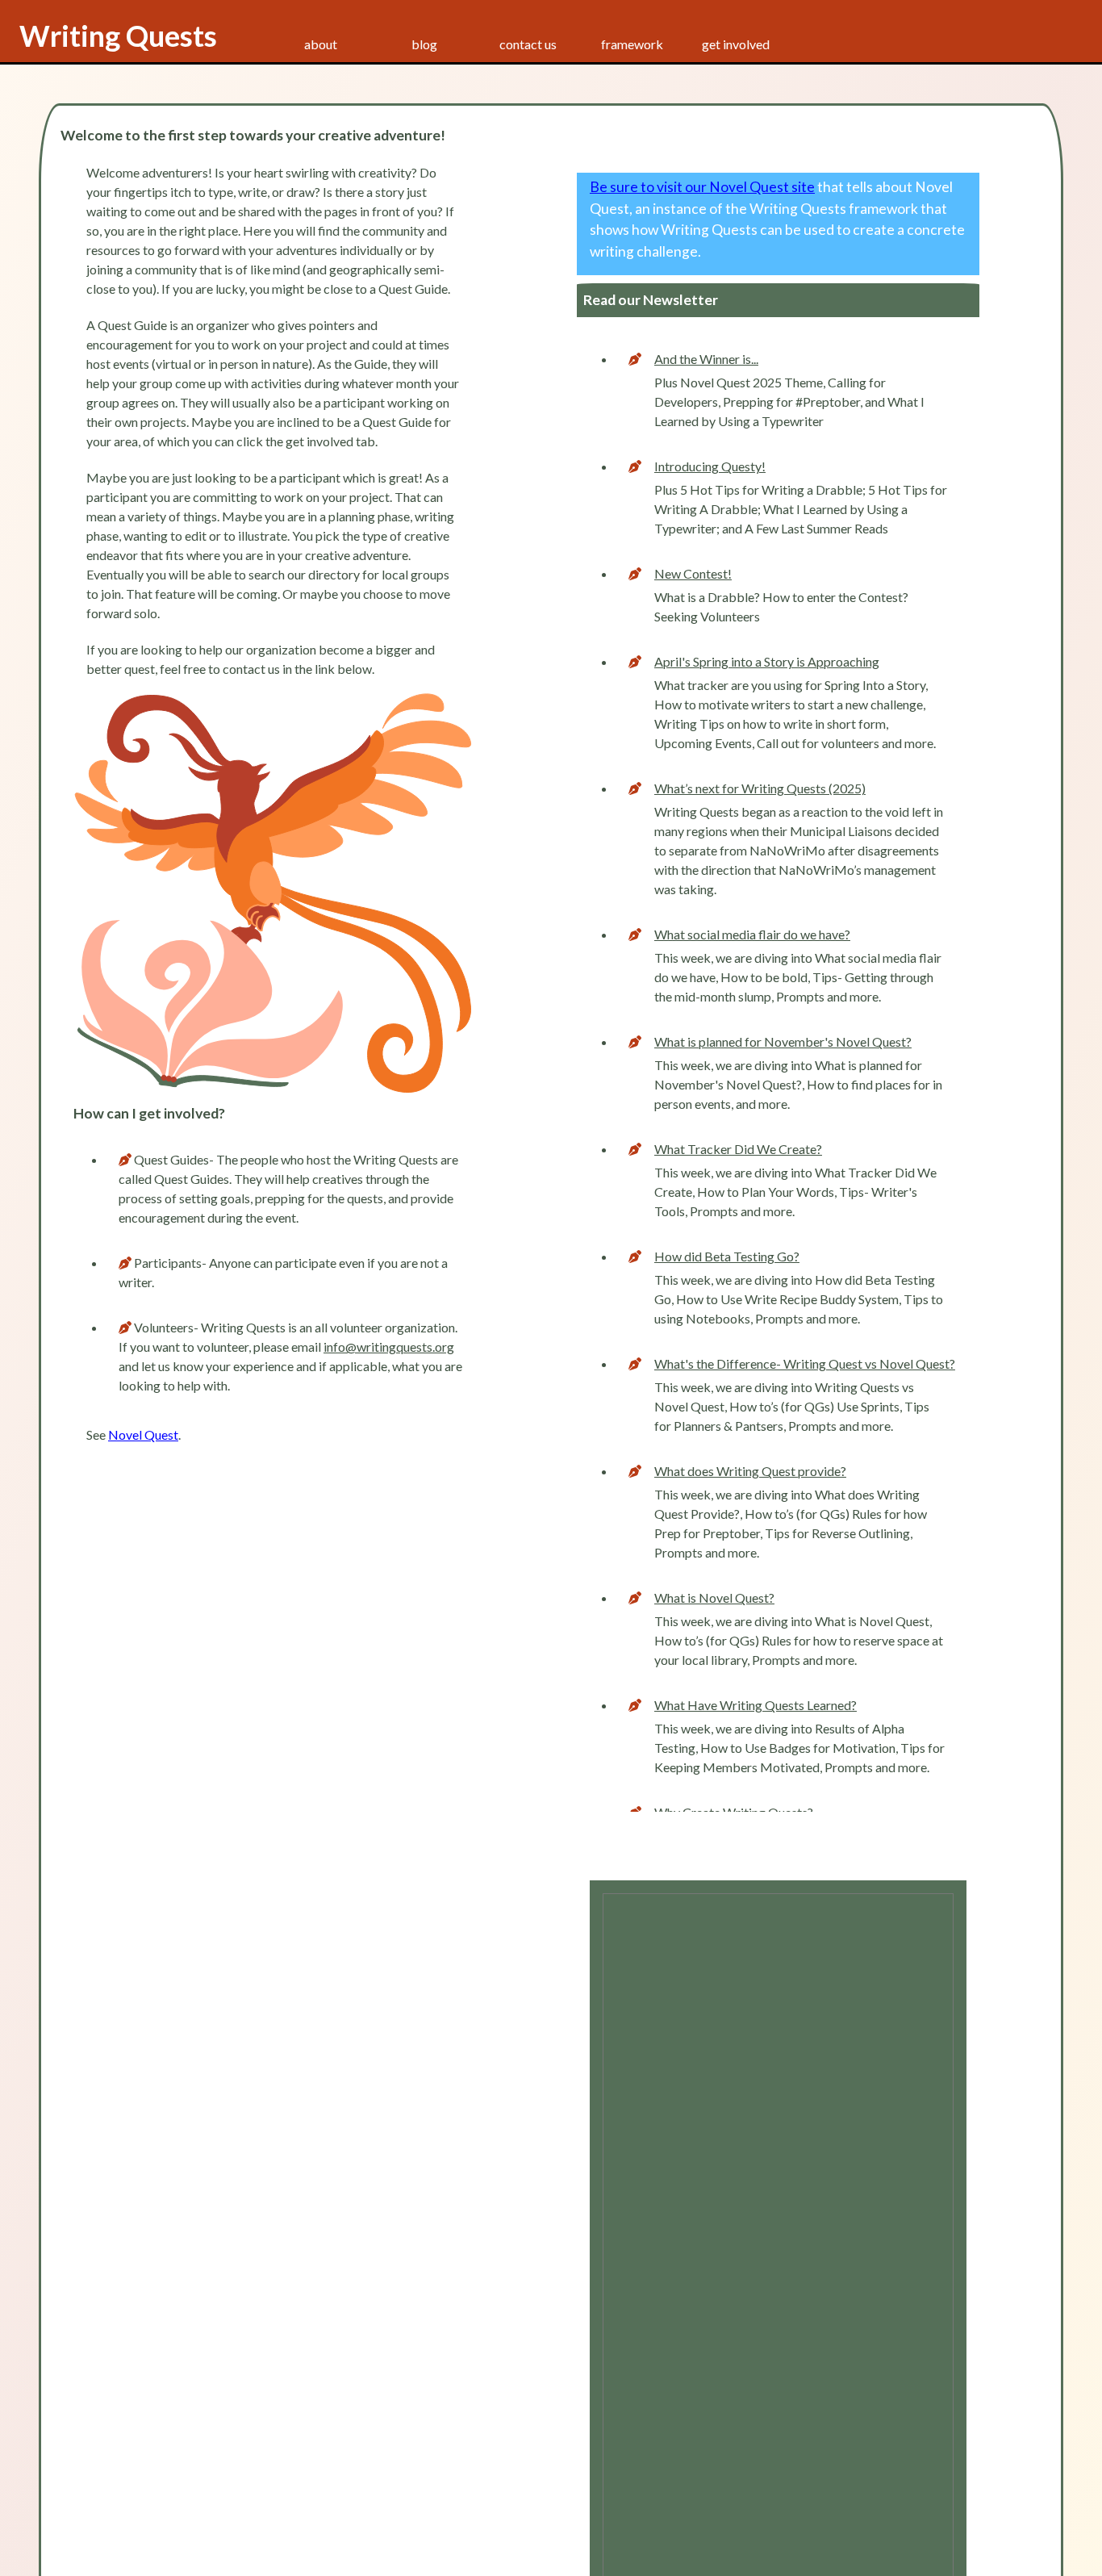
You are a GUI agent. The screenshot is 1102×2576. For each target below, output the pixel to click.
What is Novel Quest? (714, 1597)
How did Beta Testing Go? (727, 1256)
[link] (425, 44)
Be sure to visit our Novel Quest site (702, 187)
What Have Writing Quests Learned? (756, 1705)
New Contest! (693, 573)
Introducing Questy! (710, 466)
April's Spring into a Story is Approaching (767, 661)
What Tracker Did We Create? (738, 1149)
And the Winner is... (706, 359)
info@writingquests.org (389, 1347)
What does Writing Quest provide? (750, 1471)
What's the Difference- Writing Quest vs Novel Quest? (805, 1363)
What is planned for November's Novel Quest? (783, 1041)
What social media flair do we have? (752, 934)
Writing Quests (118, 36)
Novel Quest (143, 1434)
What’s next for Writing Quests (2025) (760, 788)
